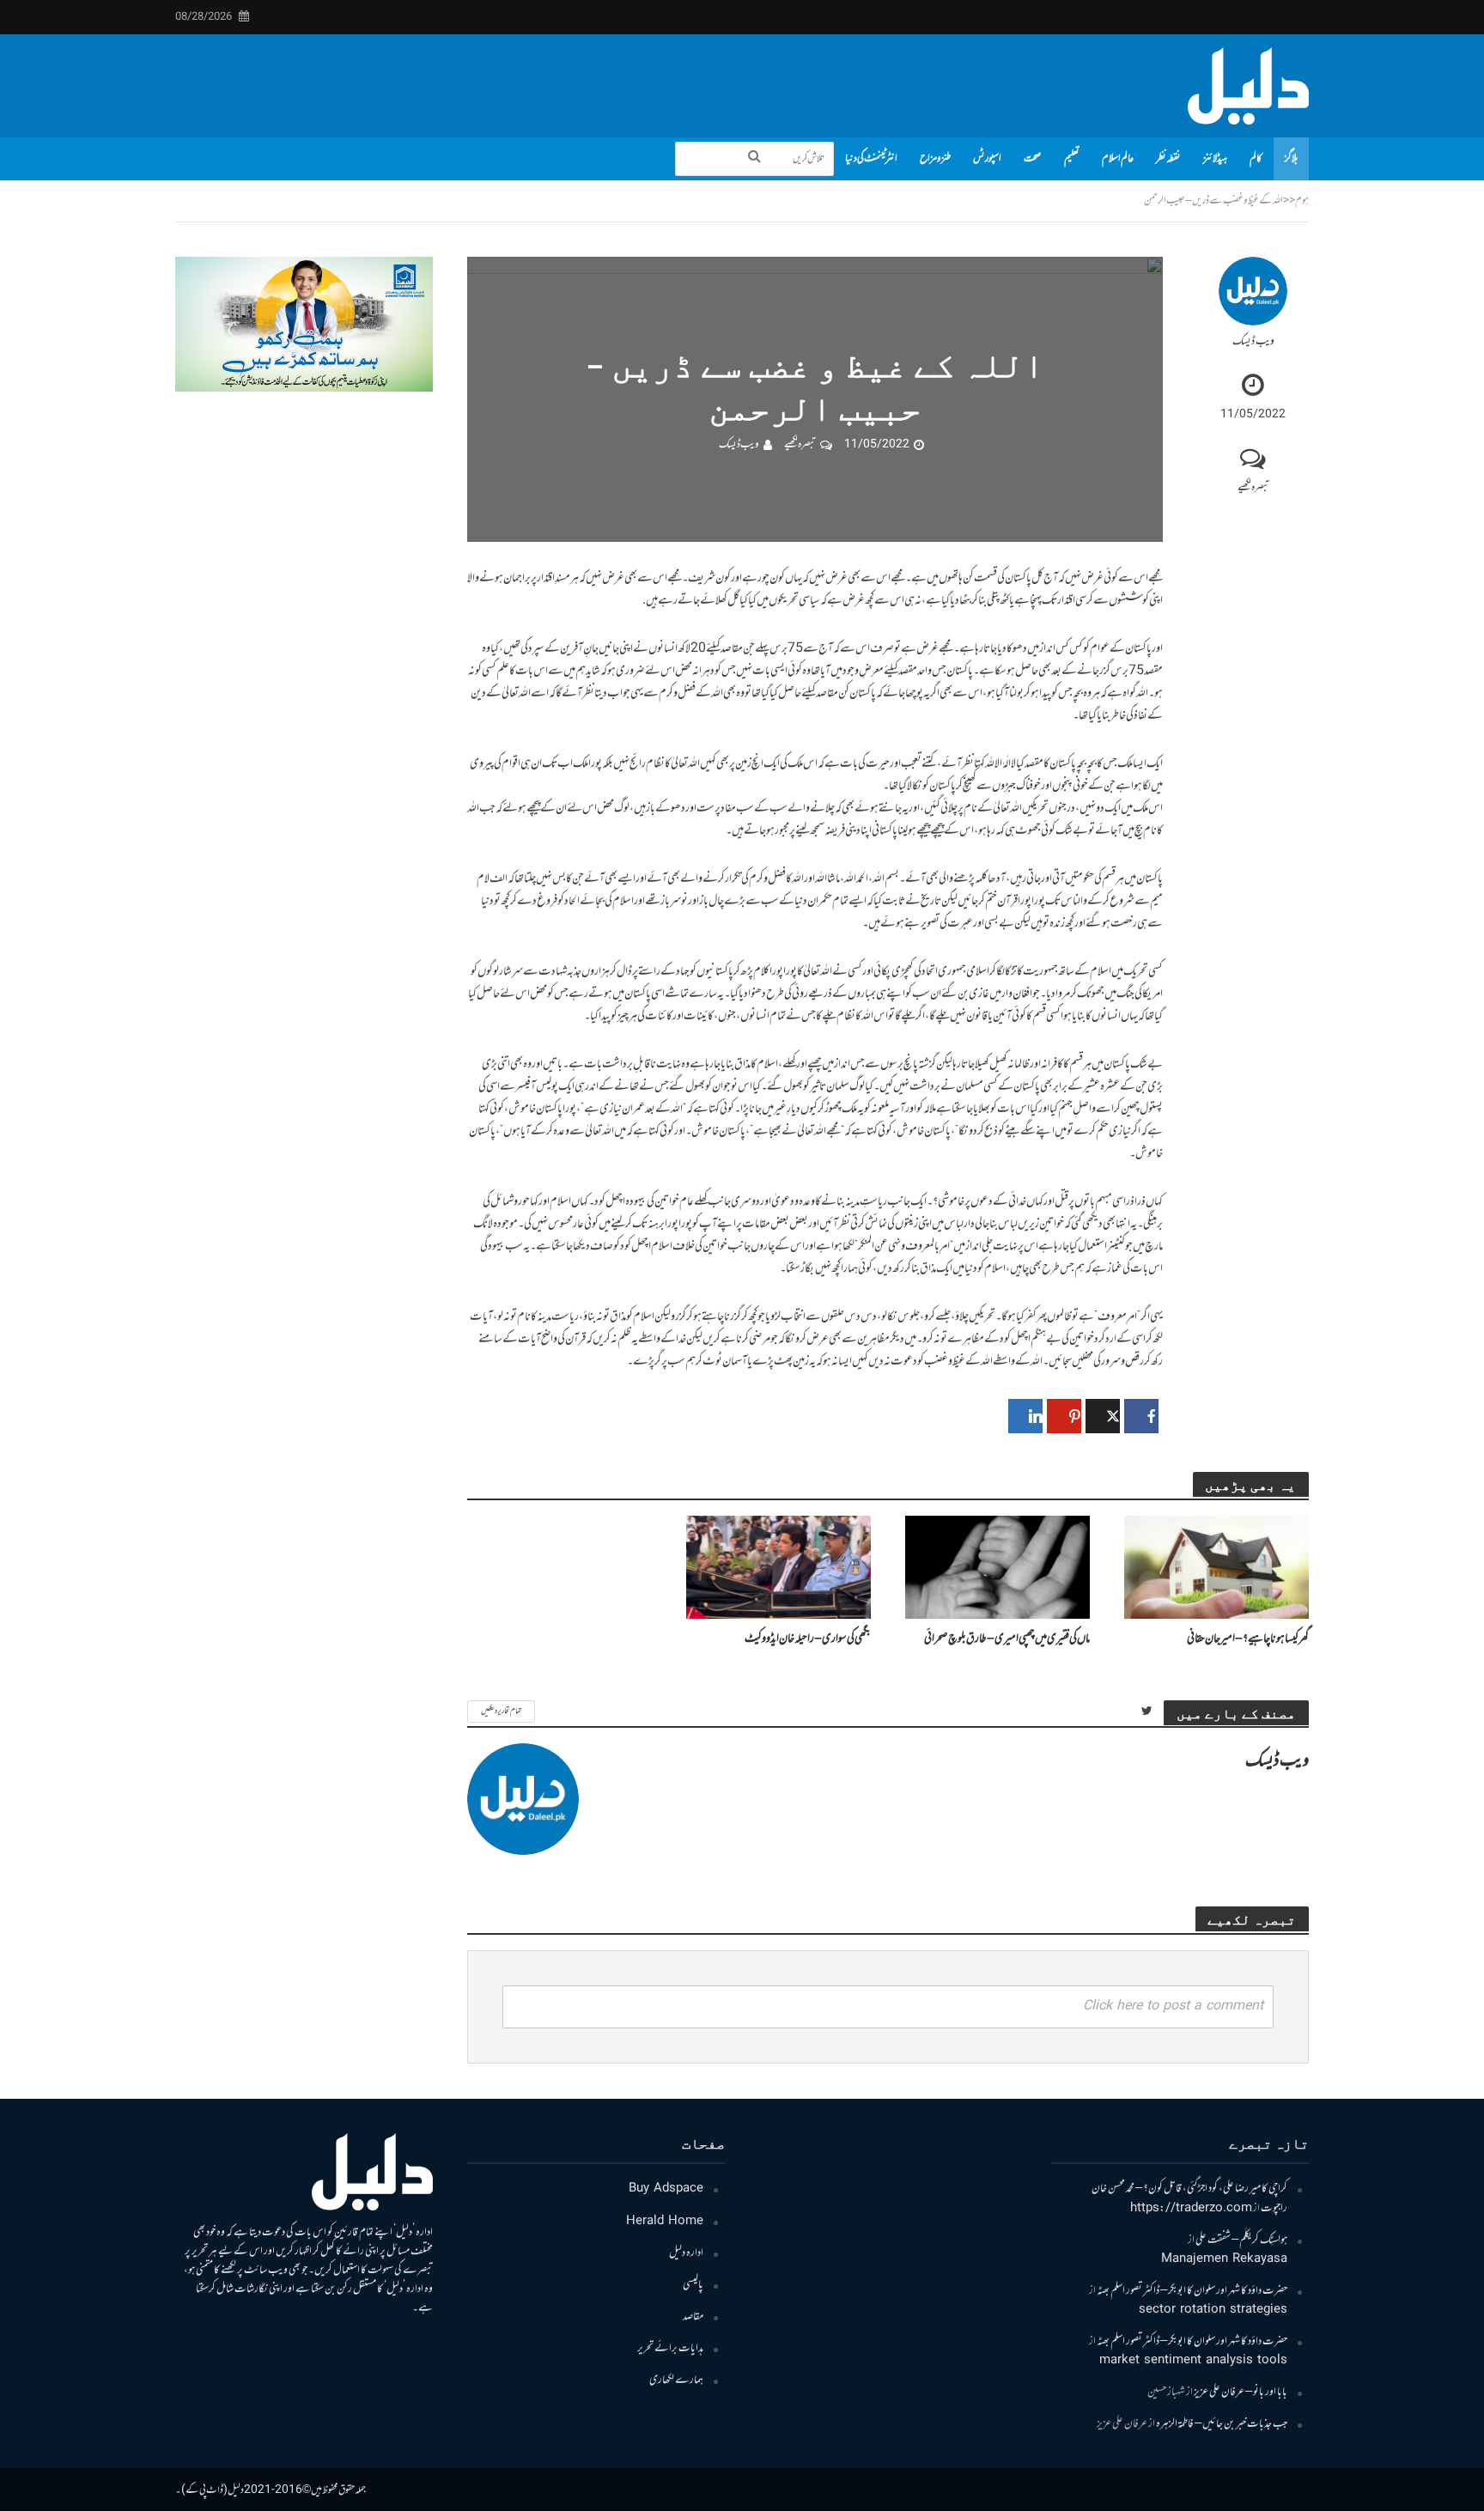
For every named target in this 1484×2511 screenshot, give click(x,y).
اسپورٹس (987, 159)
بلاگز (1291, 159)
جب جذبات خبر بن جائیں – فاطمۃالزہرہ (1222, 2424)
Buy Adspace (666, 2189)
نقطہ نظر (1168, 159)
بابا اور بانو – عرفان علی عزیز (1241, 2392)
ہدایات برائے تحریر (670, 2349)
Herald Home (665, 2222)
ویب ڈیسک (1253, 342)
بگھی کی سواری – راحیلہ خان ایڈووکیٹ (808, 1639)
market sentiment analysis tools (1193, 2361)
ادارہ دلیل (686, 2253)
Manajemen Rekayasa (1224, 2259)
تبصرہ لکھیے (1253, 488)
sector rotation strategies (1213, 2310)
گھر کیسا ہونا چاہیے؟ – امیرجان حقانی (1248, 1639)
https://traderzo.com (1191, 2209)
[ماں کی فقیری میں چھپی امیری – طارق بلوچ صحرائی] (997, 1568)
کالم (1256, 159)
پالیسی (693, 2285)
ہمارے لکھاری (676, 2380)
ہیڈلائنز (1215, 159)
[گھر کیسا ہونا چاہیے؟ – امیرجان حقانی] (1216, 1568)
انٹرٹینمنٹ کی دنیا (871, 159)
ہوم (1302, 201)
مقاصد (693, 2317)
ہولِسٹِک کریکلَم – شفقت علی (1241, 2240)
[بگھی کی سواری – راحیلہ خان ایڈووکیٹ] (778, 1568)
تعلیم (1072, 159)
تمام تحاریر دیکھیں (501, 1711)
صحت (1033, 159)
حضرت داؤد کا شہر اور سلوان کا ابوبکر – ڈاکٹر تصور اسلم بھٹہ (1192, 2291)
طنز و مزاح (935, 159)
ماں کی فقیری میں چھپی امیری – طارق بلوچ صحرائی (1007, 1639)
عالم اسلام (1118, 159)
